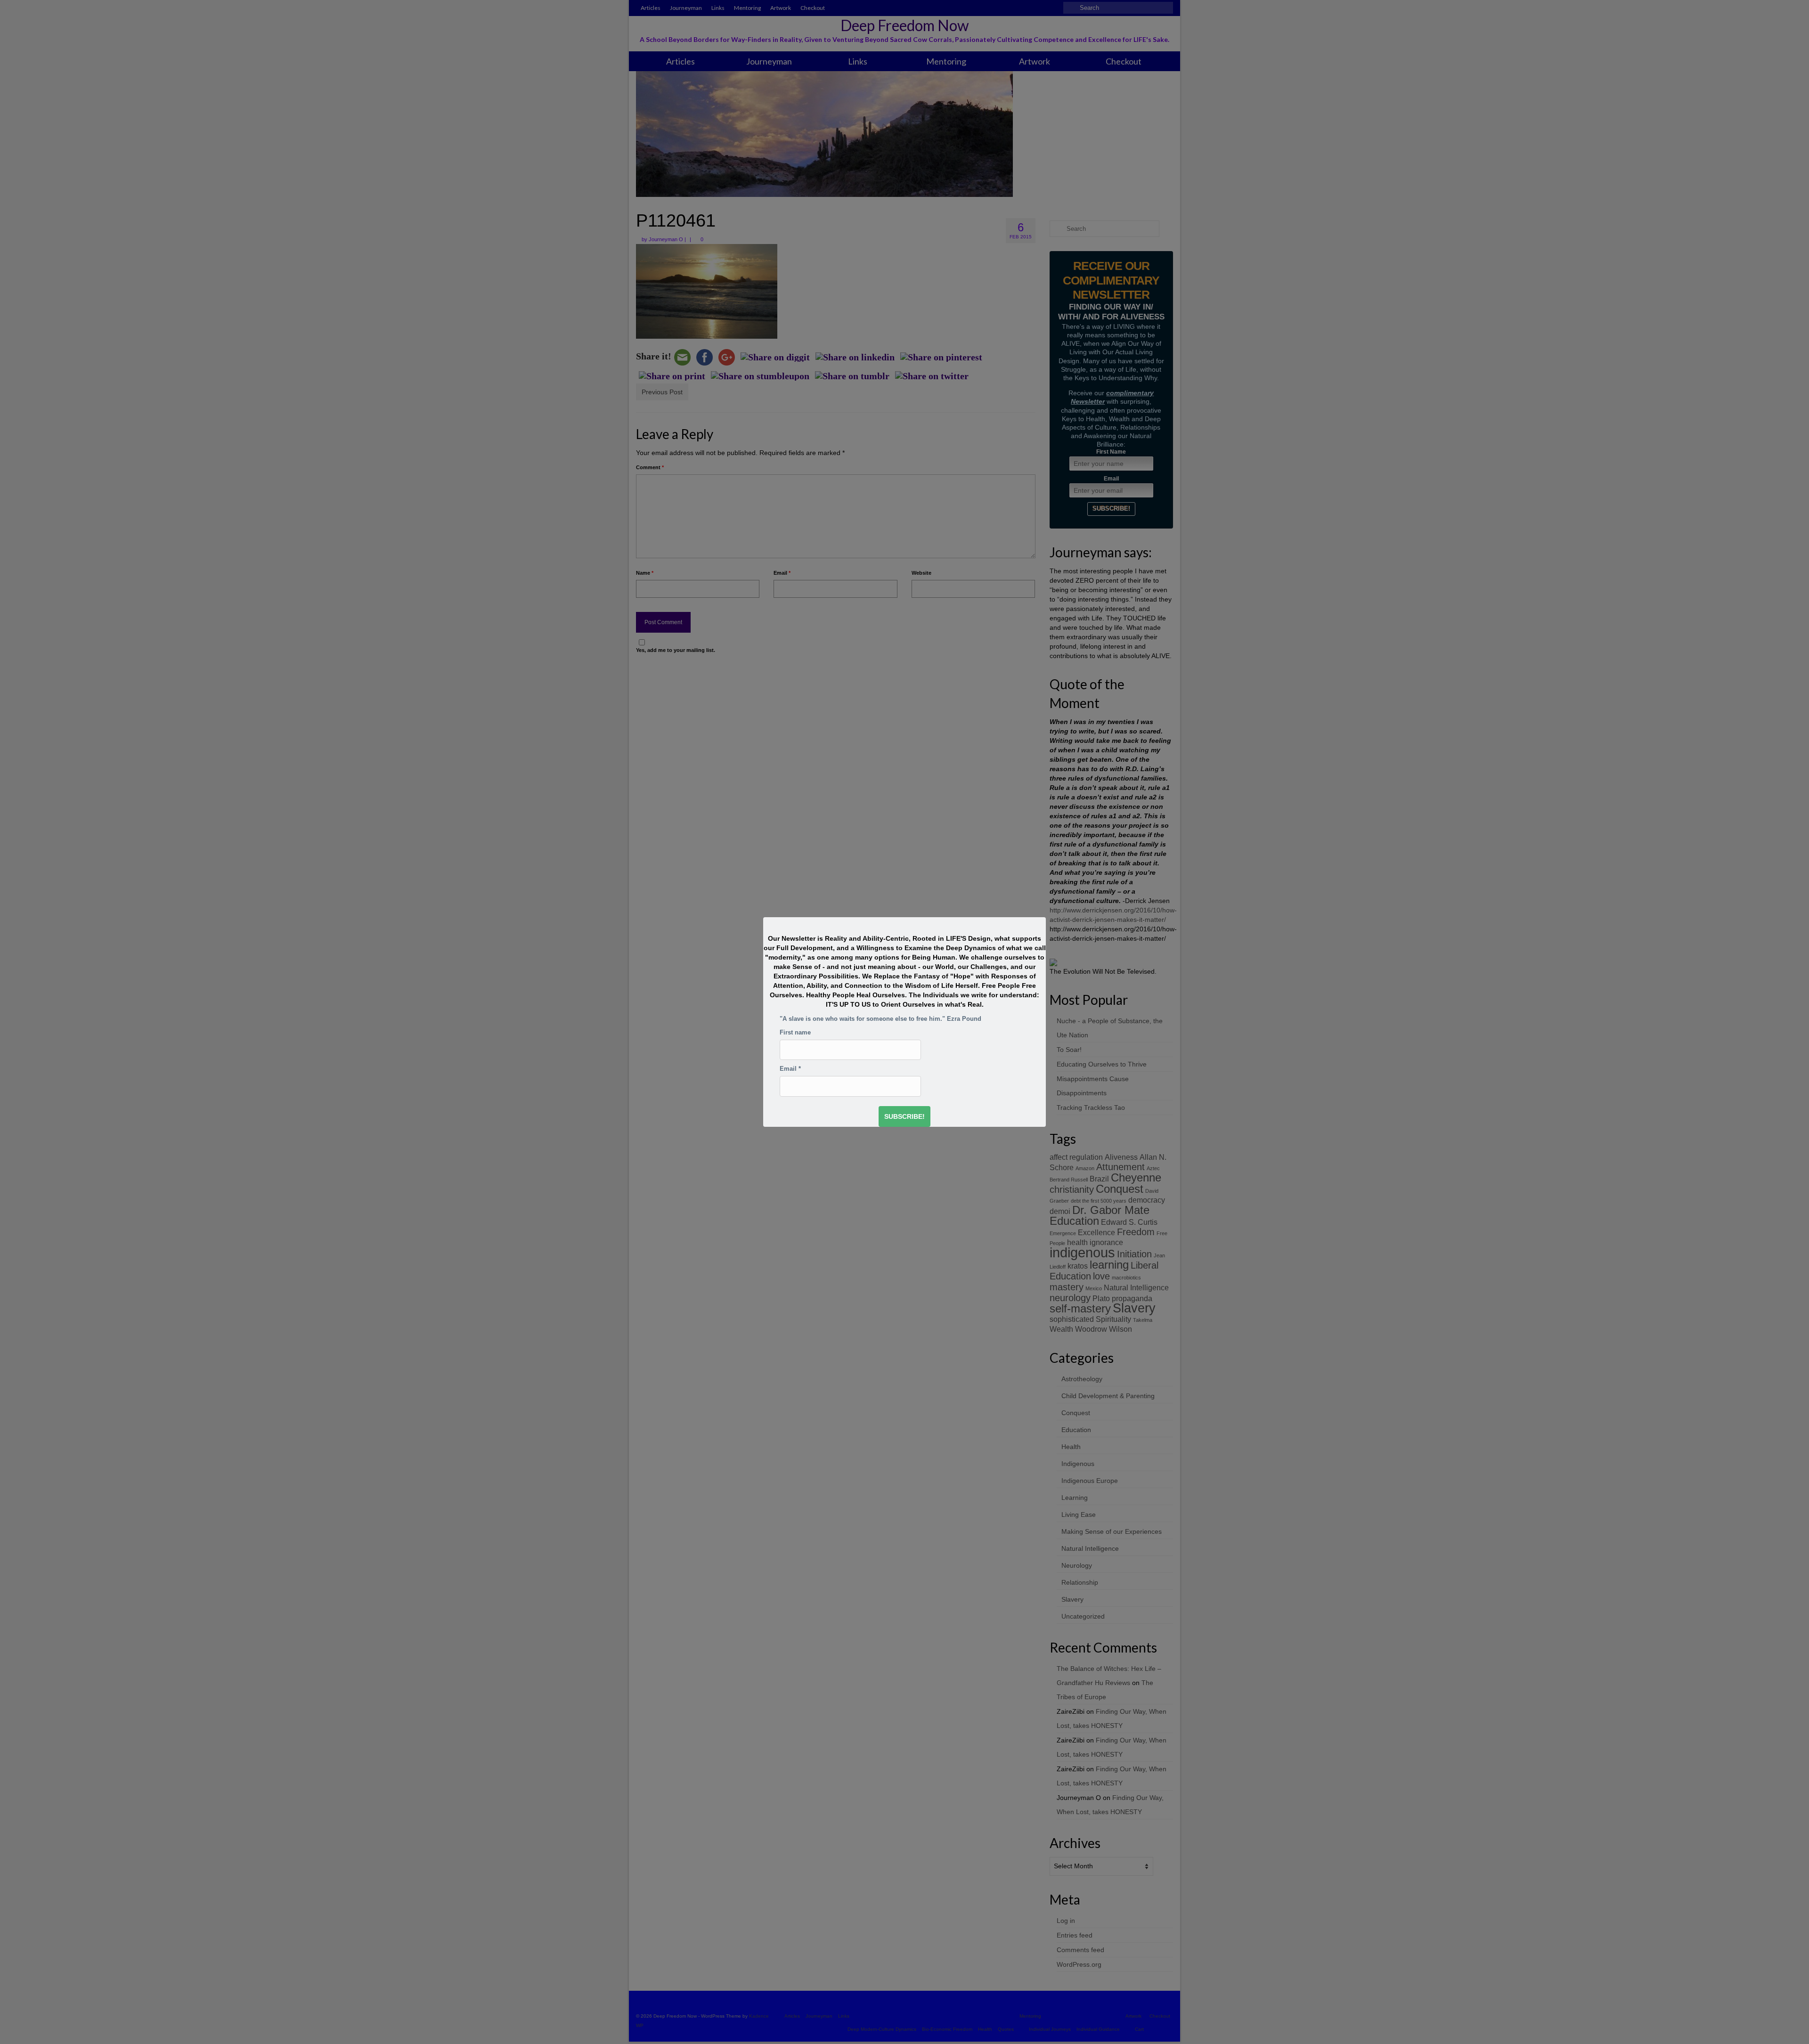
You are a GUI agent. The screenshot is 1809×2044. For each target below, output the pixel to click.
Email (790, 1069)
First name (795, 1033)
